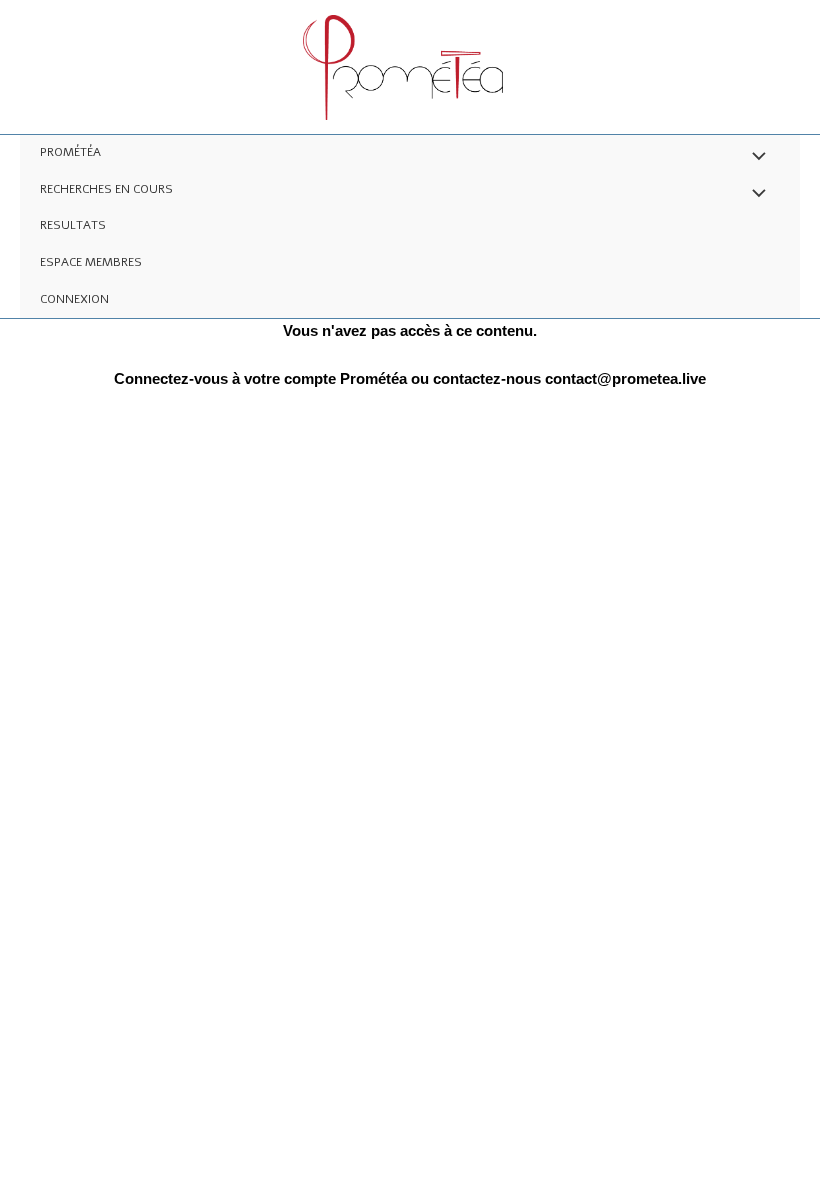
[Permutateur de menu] (754, 158)
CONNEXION (74, 299)
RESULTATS (73, 225)
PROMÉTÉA (70, 152)
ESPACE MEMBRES (91, 262)
